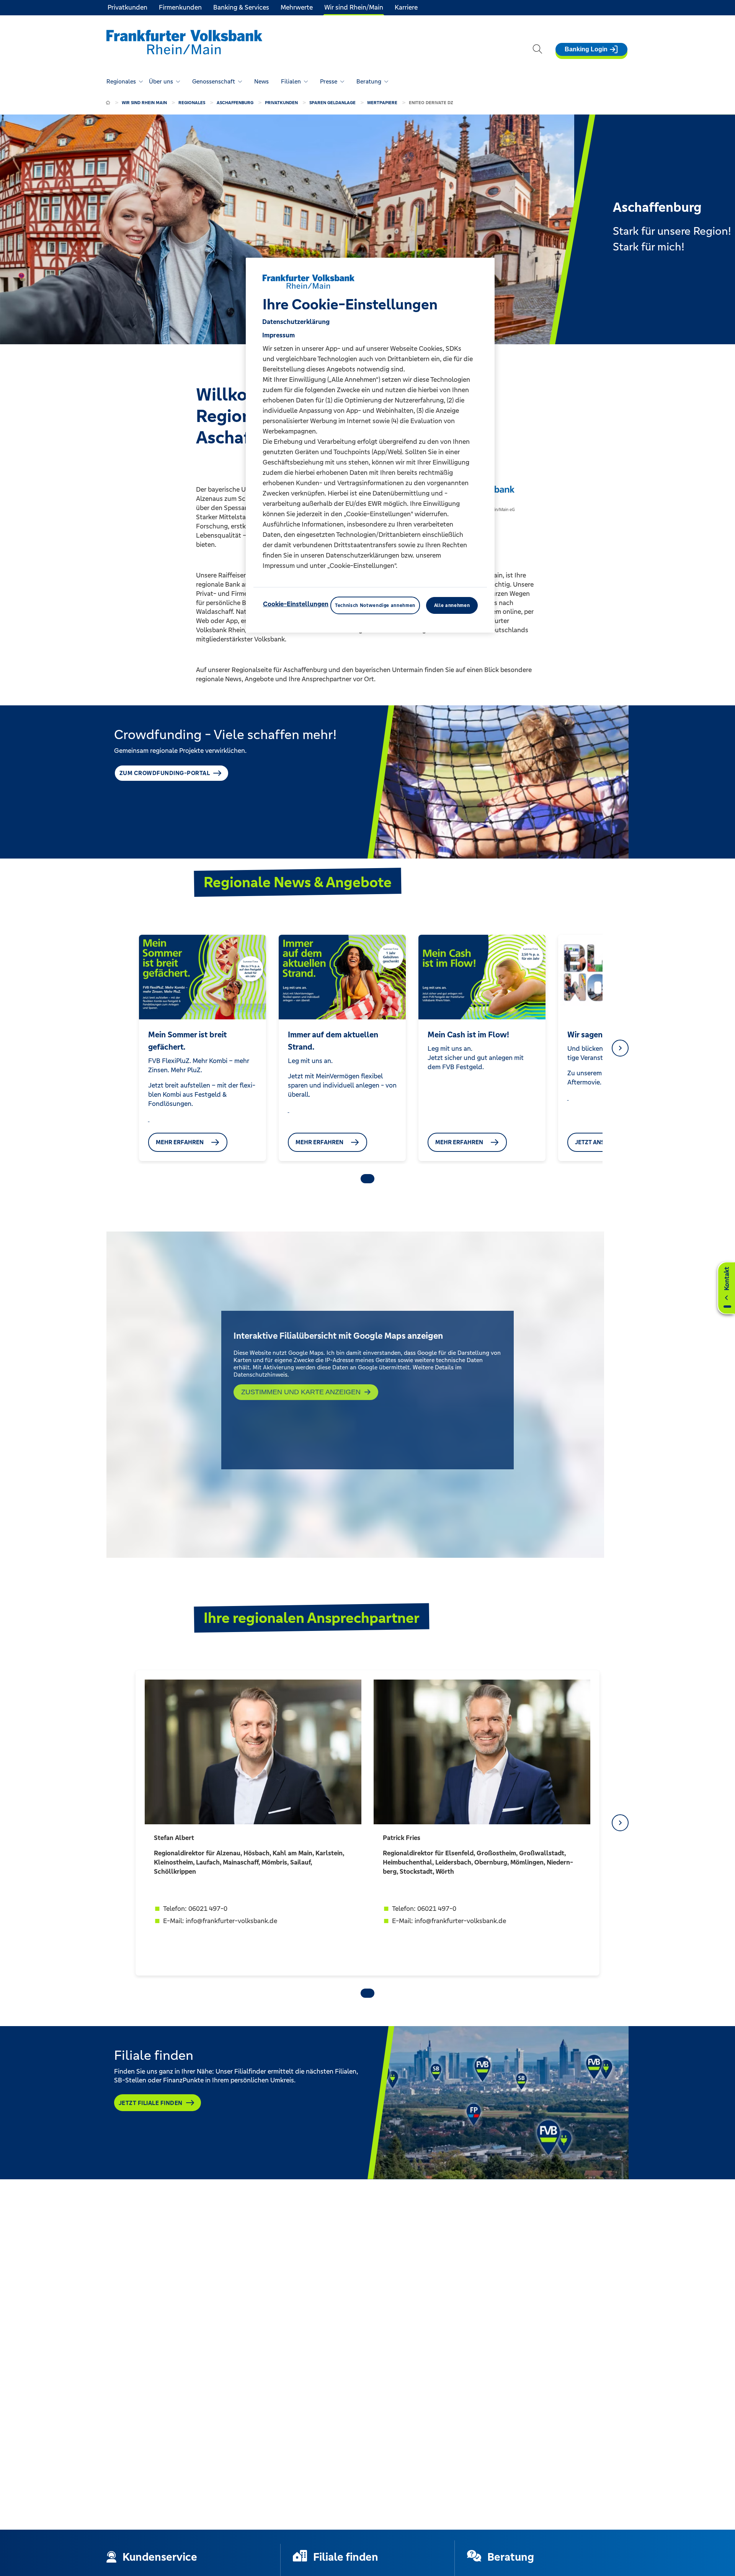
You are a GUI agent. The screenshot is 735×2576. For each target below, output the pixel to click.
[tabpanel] (202, 1048)
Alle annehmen (452, 605)
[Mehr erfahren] (149, 1119)
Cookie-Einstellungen (296, 604)
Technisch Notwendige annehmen (375, 605)
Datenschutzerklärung (296, 321)
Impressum (278, 335)
